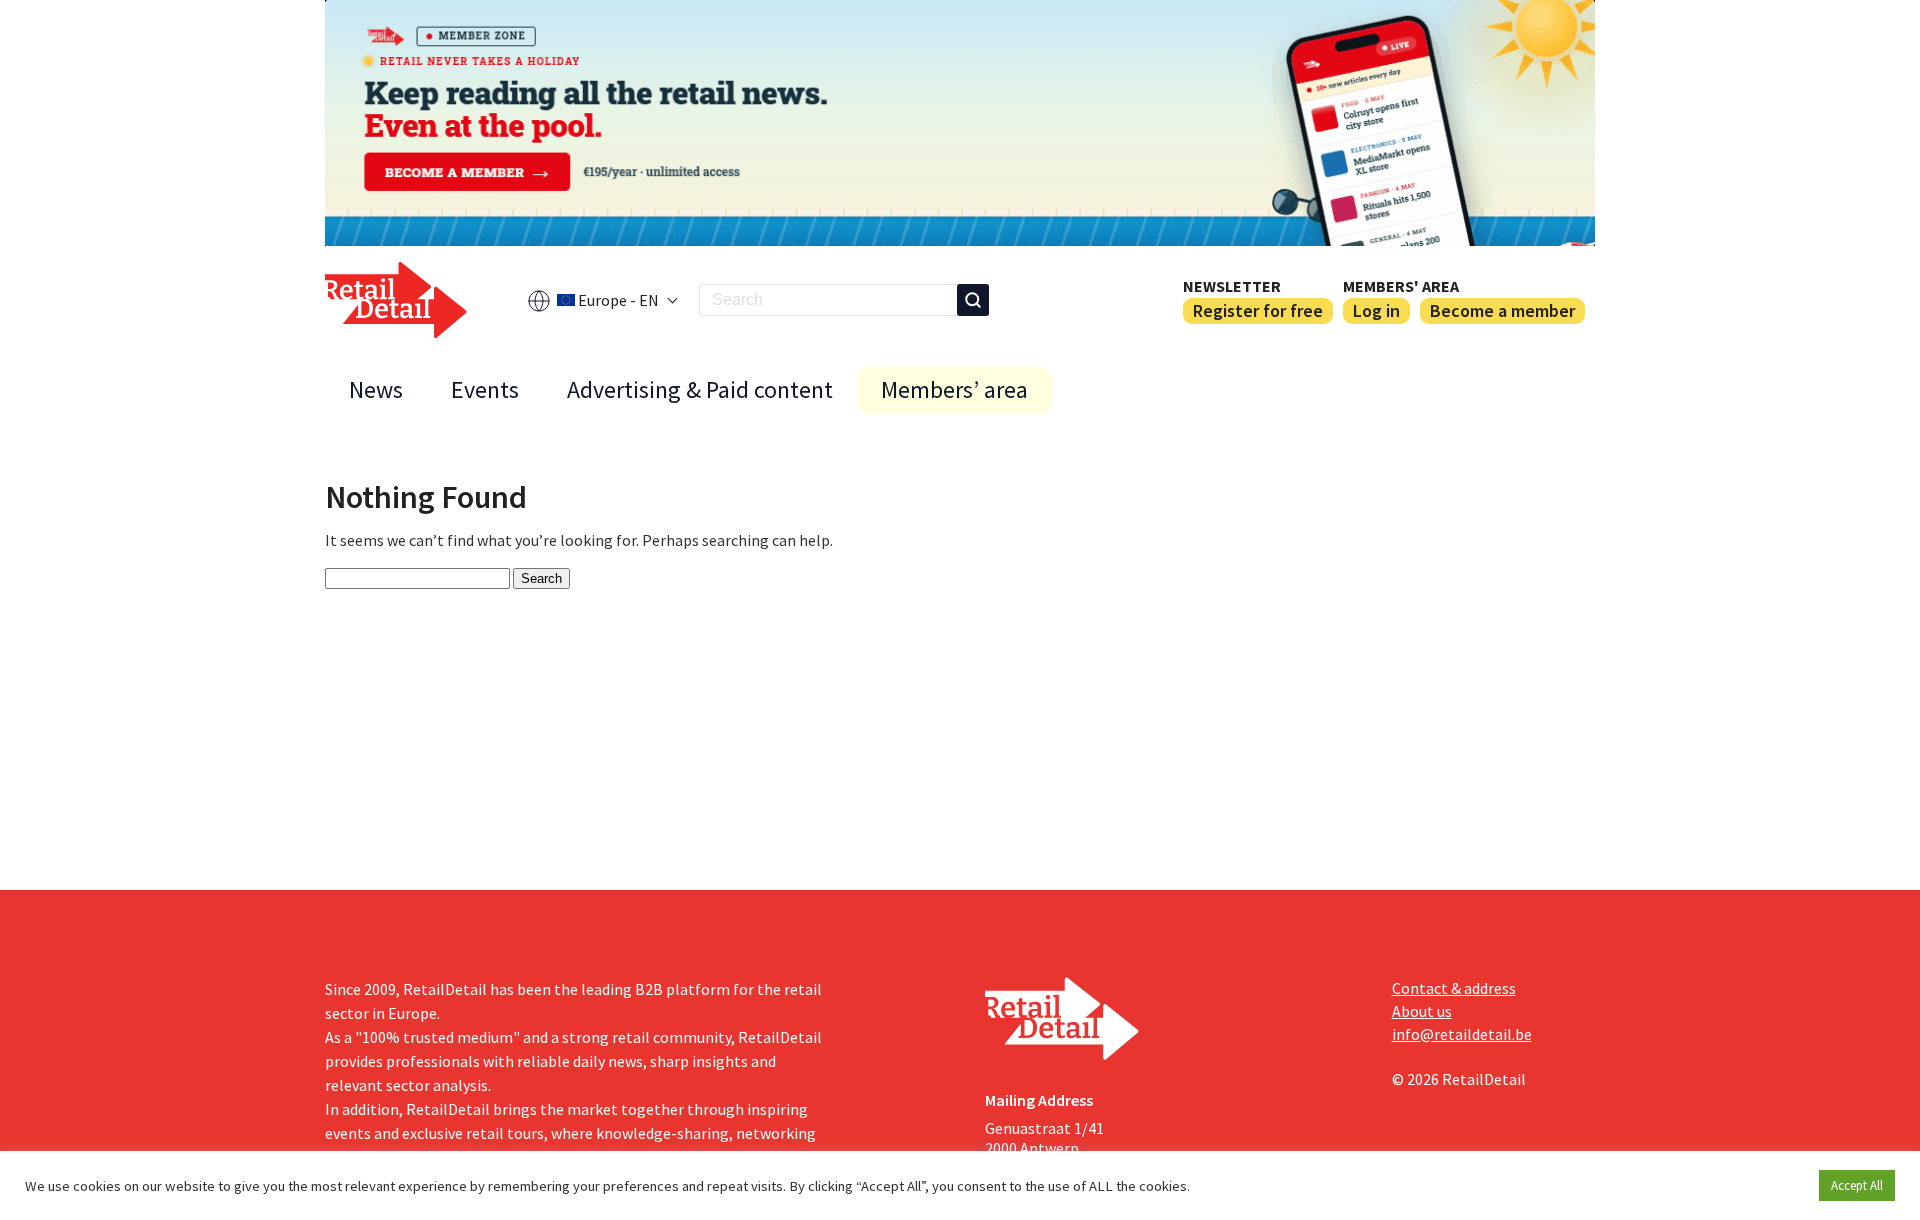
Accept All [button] (1857, 1185)
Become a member (1502, 310)
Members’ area (954, 389)
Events (485, 389)
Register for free (1258, 310)
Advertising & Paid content (700, 389)
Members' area (1401, 286)
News (376, 389)
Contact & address (1454, 988)
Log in (1376, 310)
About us (1422, 1011)
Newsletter (1232, 286)
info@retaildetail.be (1462, 1034)
